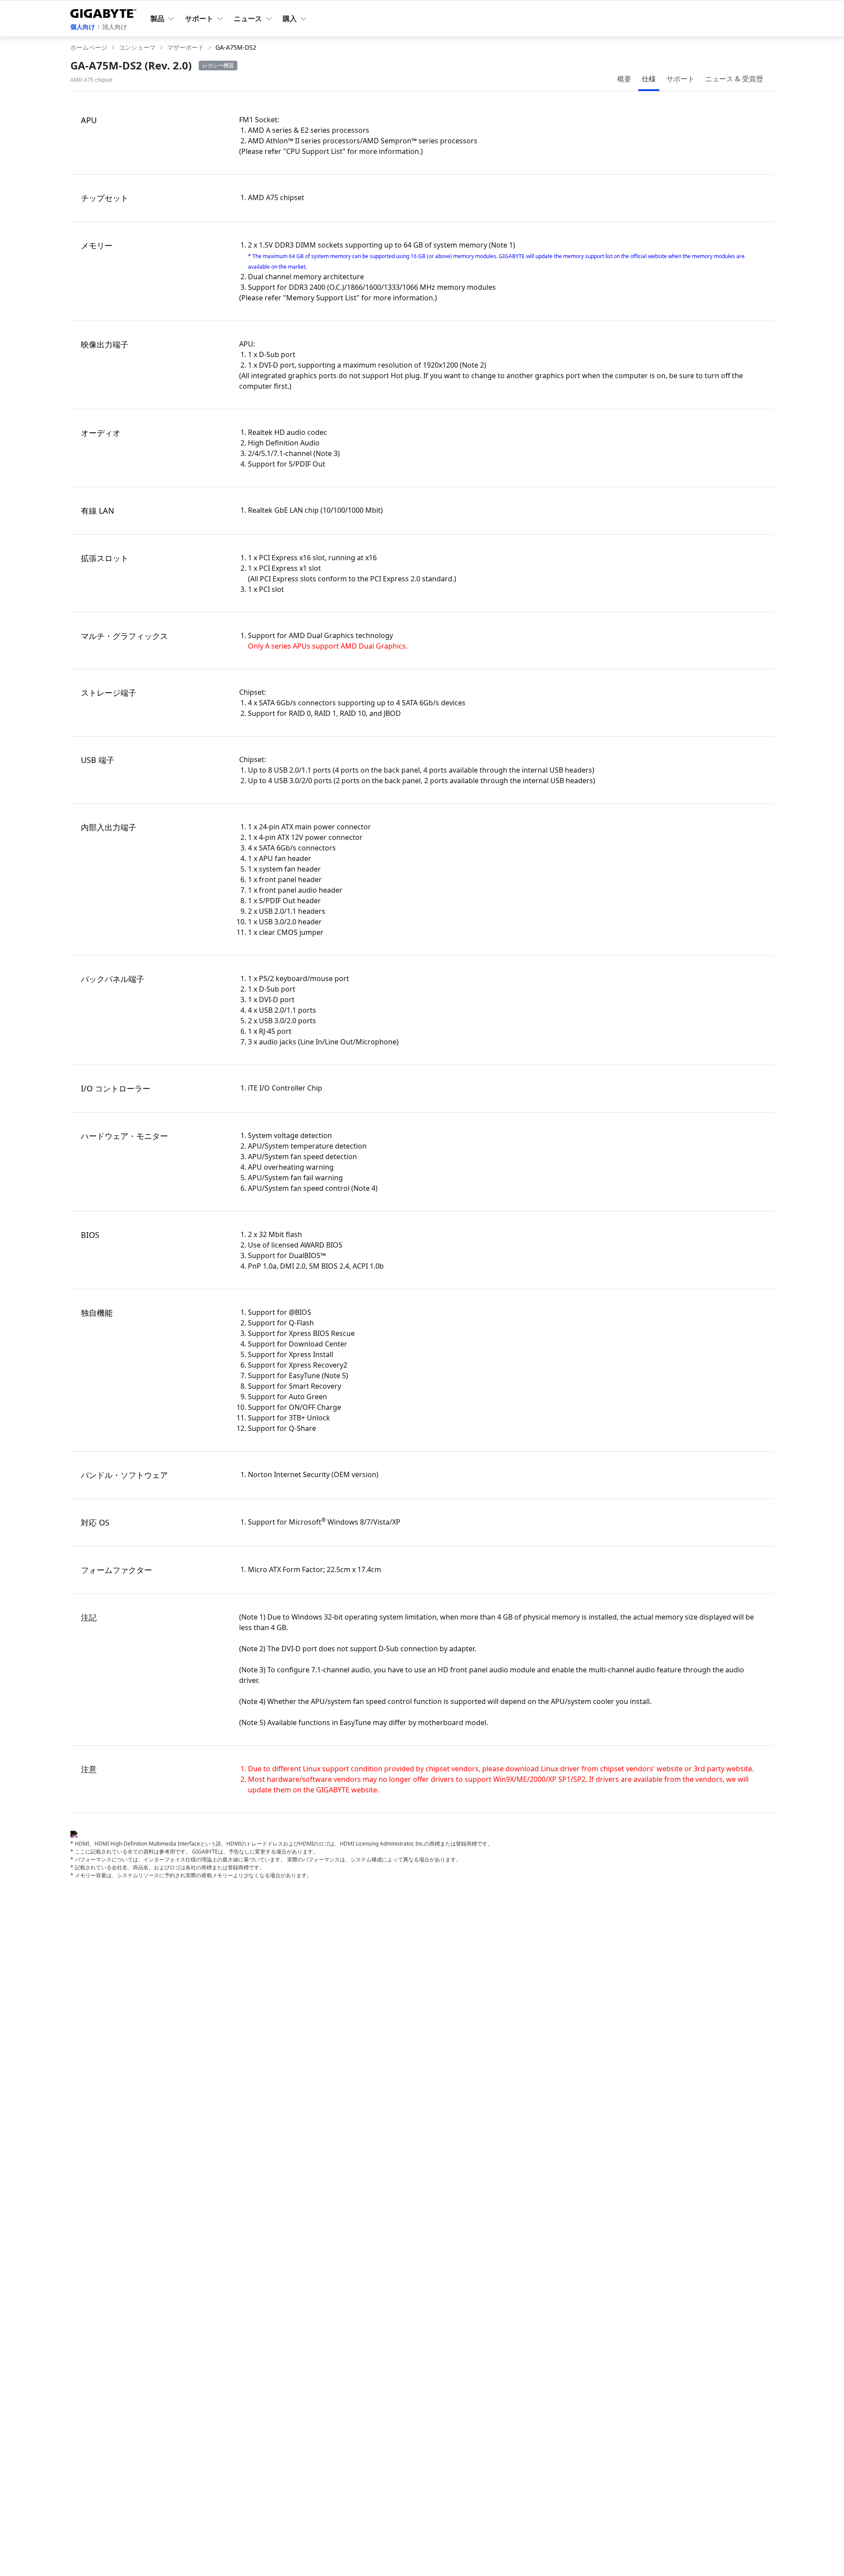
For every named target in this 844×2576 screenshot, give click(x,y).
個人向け (83, 27)
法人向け (115, 27)
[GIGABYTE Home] (103, 12)
